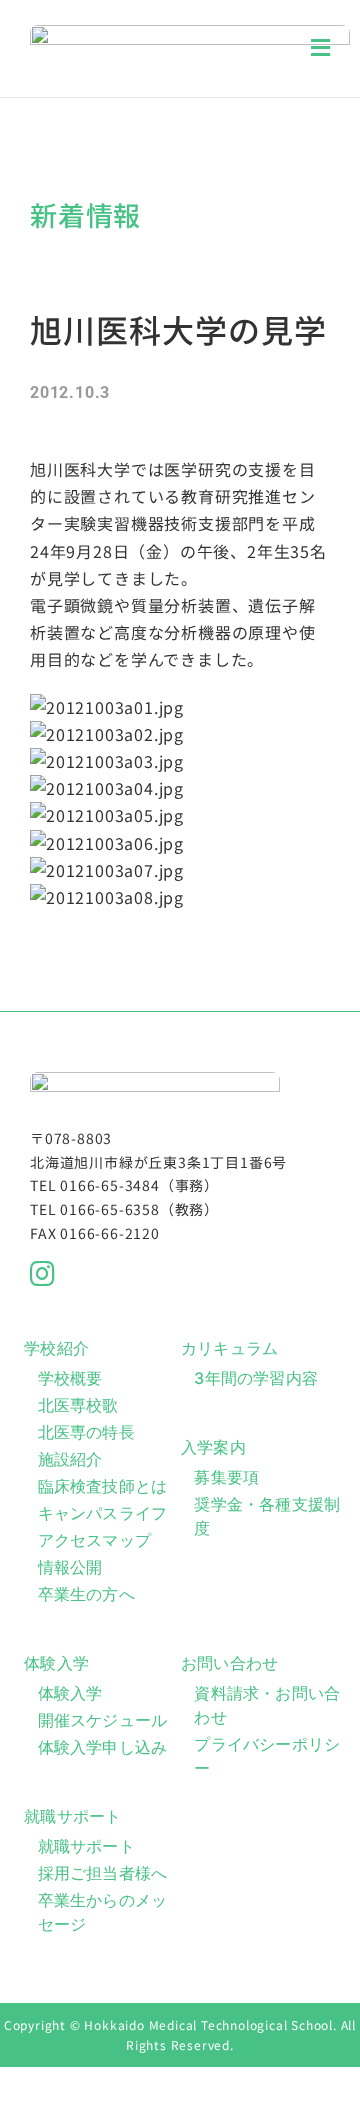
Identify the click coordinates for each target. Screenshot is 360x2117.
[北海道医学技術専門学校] (190, 33)
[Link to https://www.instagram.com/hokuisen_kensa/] (173, 1274)
